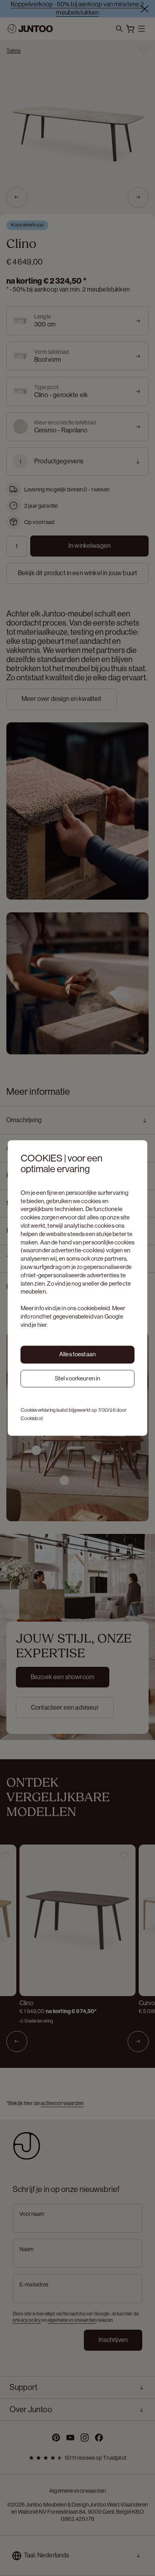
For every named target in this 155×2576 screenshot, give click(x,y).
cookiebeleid (94, 1308)
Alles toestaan (77, 1354)
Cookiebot (32, 1419)
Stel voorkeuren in (78, 1378)
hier (42, 1325)
